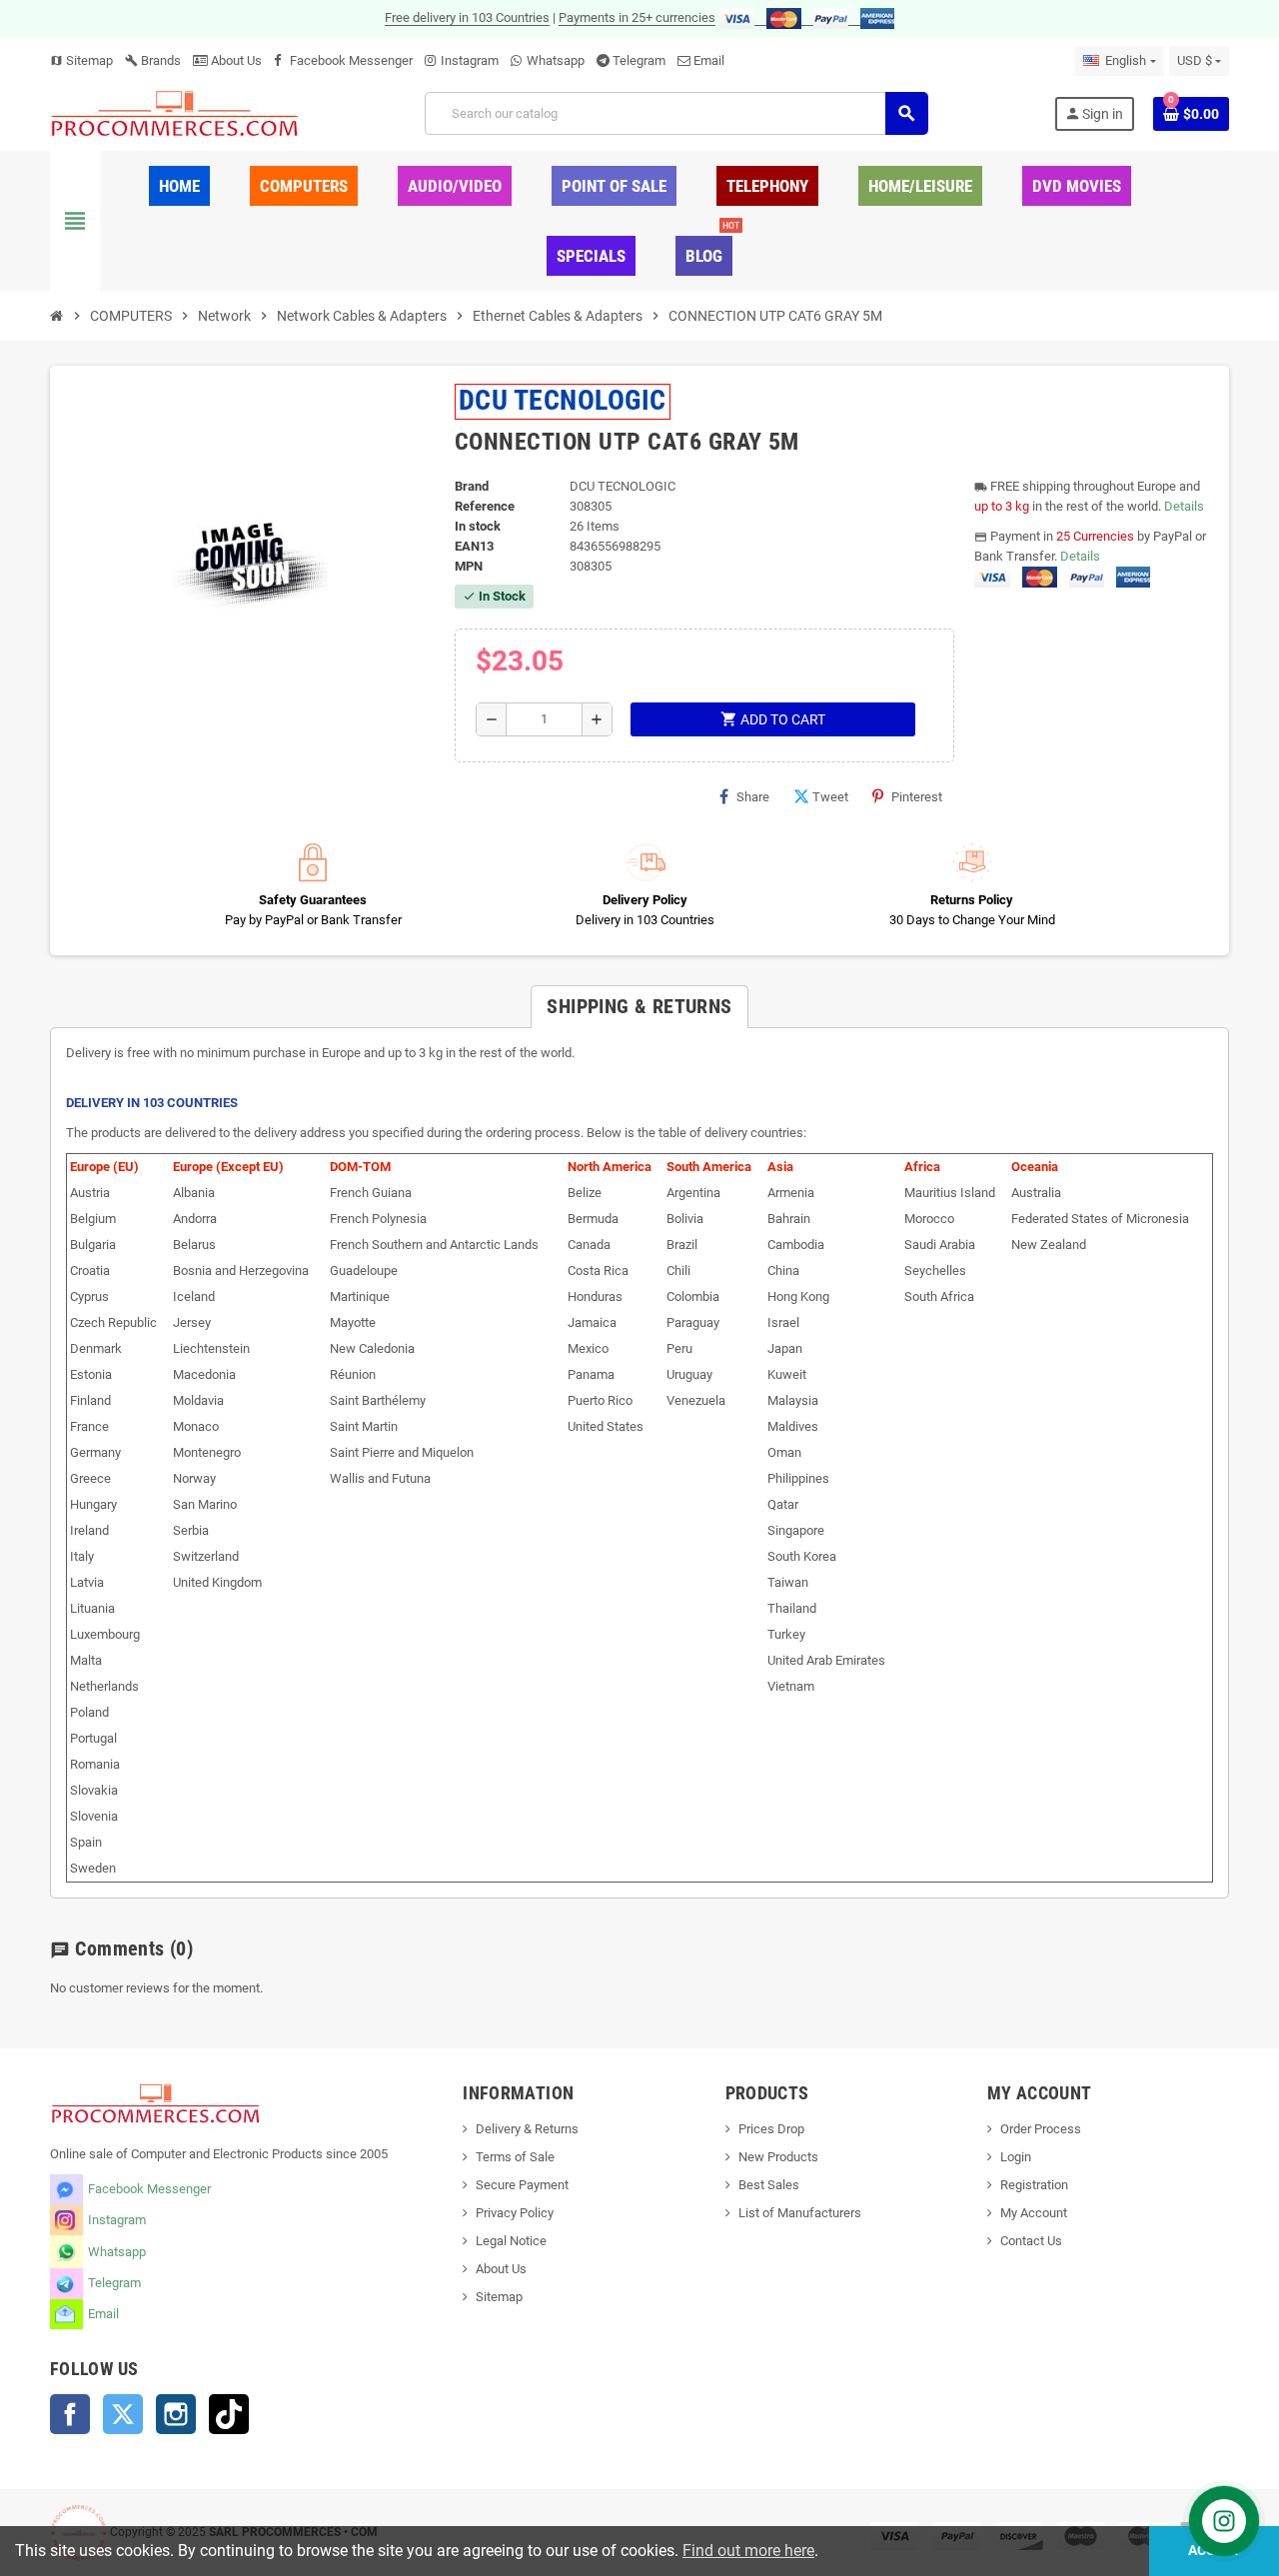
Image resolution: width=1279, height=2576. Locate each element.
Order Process (1041, 2129)
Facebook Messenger (351, 60)
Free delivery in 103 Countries (467, 17)
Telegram (639, 60)
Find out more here (748, 2551)
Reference (485, 506)
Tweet (830, 797)
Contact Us (1031, 2241)
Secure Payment (522, 2185)
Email (709, 60)
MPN (469, 566)
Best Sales (769, 2185)
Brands (153, 60)
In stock (478, 526)
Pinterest (917, 797)
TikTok (229, 2414)
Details (1184, 506)
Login (1016, 2157)
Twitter (123, 2414)
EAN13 (474, 546)
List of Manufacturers (800, 2213)
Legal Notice (511, 2241)
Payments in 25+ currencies (637, 17)
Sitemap (81, 60)
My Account (1034, 2213)
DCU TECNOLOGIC (563, 400)
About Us (235, 60)
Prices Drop (771, 2129)
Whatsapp (556, 60)
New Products (778, 2157)
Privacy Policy (515, 2213)
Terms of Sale (515, 2157)
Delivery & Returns (527, 2129)
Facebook (70, 2414)
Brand (472, 486)
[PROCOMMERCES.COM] (175, 112)
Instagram (470, 60)
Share (753, 797)
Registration (1034, 2185)
